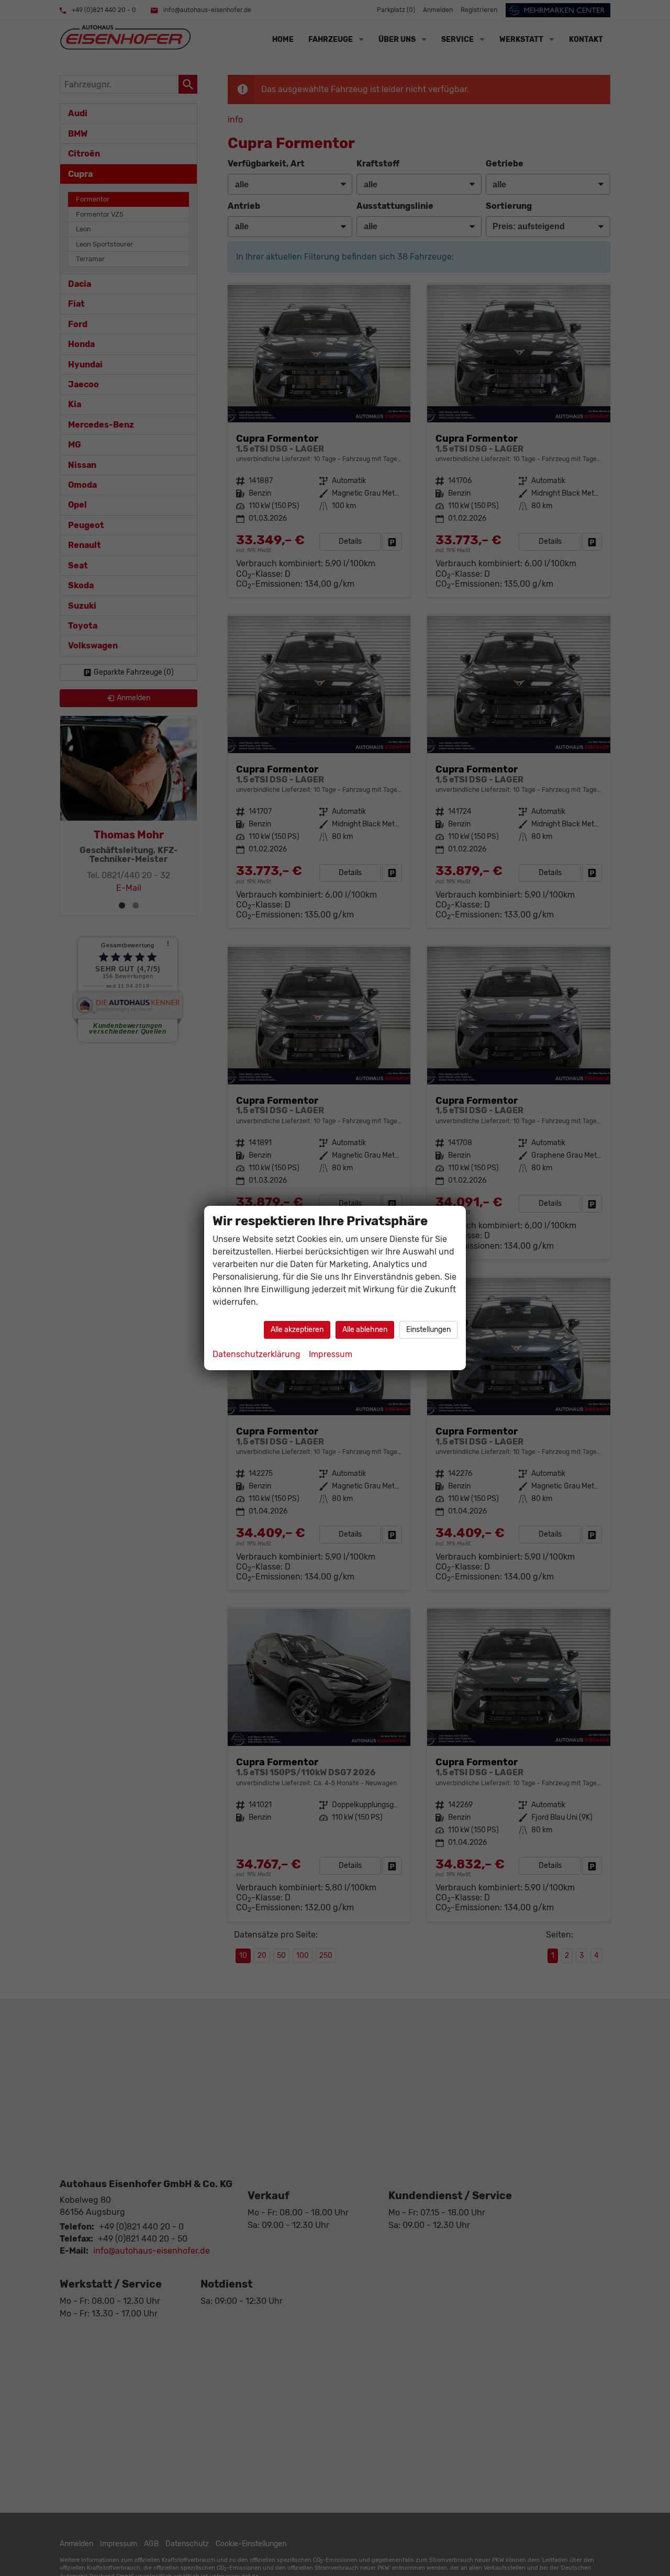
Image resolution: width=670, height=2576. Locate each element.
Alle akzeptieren (297, 1330)
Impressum (331, 1354)
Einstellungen (428, 1330)
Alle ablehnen (365, 1330)
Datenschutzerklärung (256, 1354)
